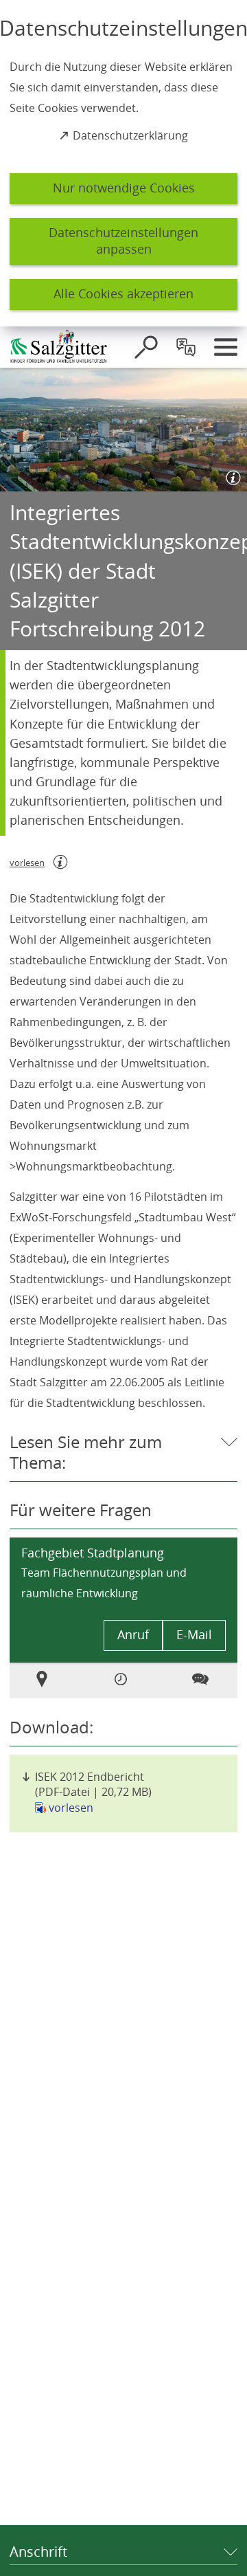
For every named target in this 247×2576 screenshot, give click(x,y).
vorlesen (71, 1808)
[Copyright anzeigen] (231, 475)
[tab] (44, 1680)
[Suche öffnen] (146, 347)
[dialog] (123, 163)
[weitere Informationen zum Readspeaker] (60, 862)
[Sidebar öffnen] (226, 347)
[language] (186, 347)
